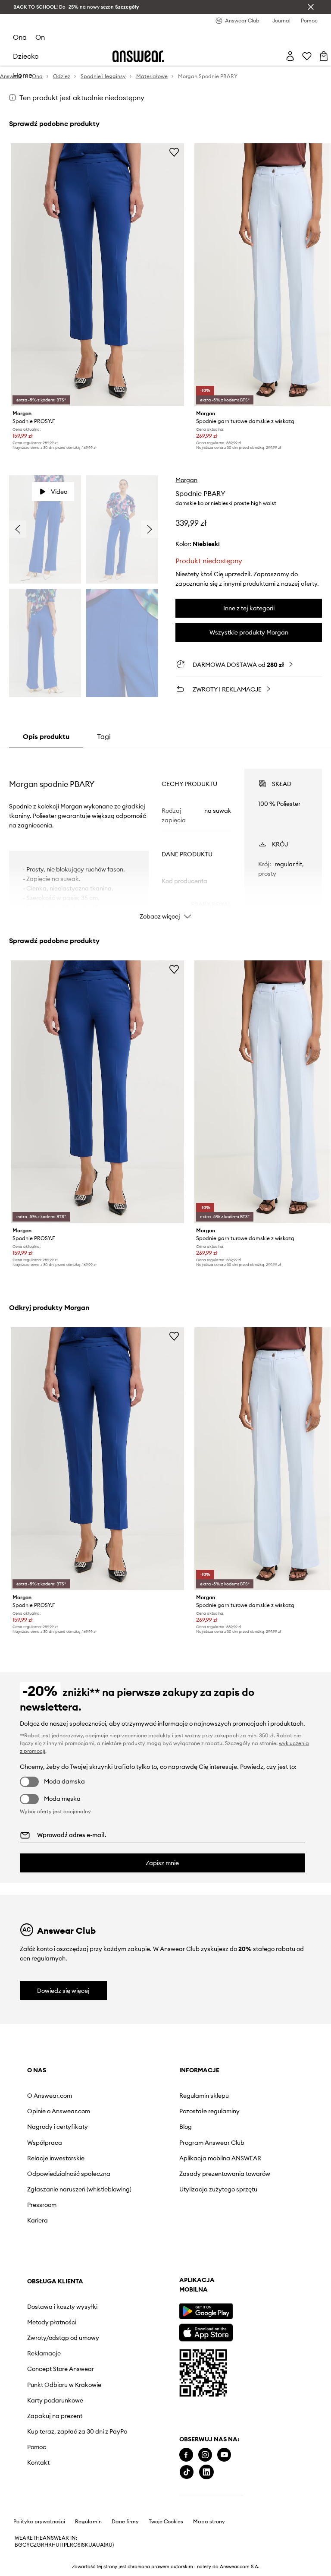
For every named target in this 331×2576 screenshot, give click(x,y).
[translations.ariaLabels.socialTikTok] (187, 2472)
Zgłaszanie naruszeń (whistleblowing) (79, 2189)
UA (92, 2545)
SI (80, 2545)
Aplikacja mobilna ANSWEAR (220, 2158)
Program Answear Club (212, 2143)
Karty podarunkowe (55, 2400)
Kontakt (38, 2462)
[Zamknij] (311, 7)
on (40, 37)
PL (67, 2545)
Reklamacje (44, 2353)
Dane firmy (125, 2522)
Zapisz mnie (162, 1863)
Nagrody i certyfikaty (58, 2127)
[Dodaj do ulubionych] (174, 152)
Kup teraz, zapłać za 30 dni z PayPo (77, 2431)
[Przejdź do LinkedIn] (206, 2472)
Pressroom (42, 2205)
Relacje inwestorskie (56, 2158)
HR (48, 2545)
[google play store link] (206, 2311)
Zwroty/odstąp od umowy (63, 2338)
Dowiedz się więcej (63, 1991)
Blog (186, 2127)
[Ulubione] (307, 56)
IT (62, 2545)
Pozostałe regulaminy (209, 2111)
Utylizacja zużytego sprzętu (218, 2189)
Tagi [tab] (104, 736)
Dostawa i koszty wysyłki (62, 2307)
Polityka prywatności (39, 2522)
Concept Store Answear (61, 2369)
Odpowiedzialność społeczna (69, 2174)
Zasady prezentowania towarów (225, 2174)
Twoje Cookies (166, 2522)
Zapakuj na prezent (55, 2416)
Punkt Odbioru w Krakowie (64, 2385)
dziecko (26, 56)
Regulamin (88, 2522)
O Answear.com (50, 2096)
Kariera (37, 2220)
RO (74, 2545)
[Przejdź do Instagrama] (205, 2455)
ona (20, 37)
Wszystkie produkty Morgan (249, 632)
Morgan (186, 480)
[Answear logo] (138, 56)
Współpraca (45, 2143)
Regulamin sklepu (204, 2096)
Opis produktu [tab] (46, 736)
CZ (33, 2545)
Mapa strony (209, 2522)
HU (56, 2545)
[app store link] (206, 2331)
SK (85, 2545)
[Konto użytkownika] (290, 56)
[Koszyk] (324, 56)
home (23, 75)
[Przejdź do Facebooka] (186, 2455)
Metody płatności (52, 2322)
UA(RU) (105, 2545)
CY (26, 2545)
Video (59, 492)
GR (41, 2545)
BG (19, 2545)
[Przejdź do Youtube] (224, 2455)
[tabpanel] (166, 837)
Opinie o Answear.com (59, 2111)
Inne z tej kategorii (249, 608)
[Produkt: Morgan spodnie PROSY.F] (98, 275)
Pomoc (37, 2447)
